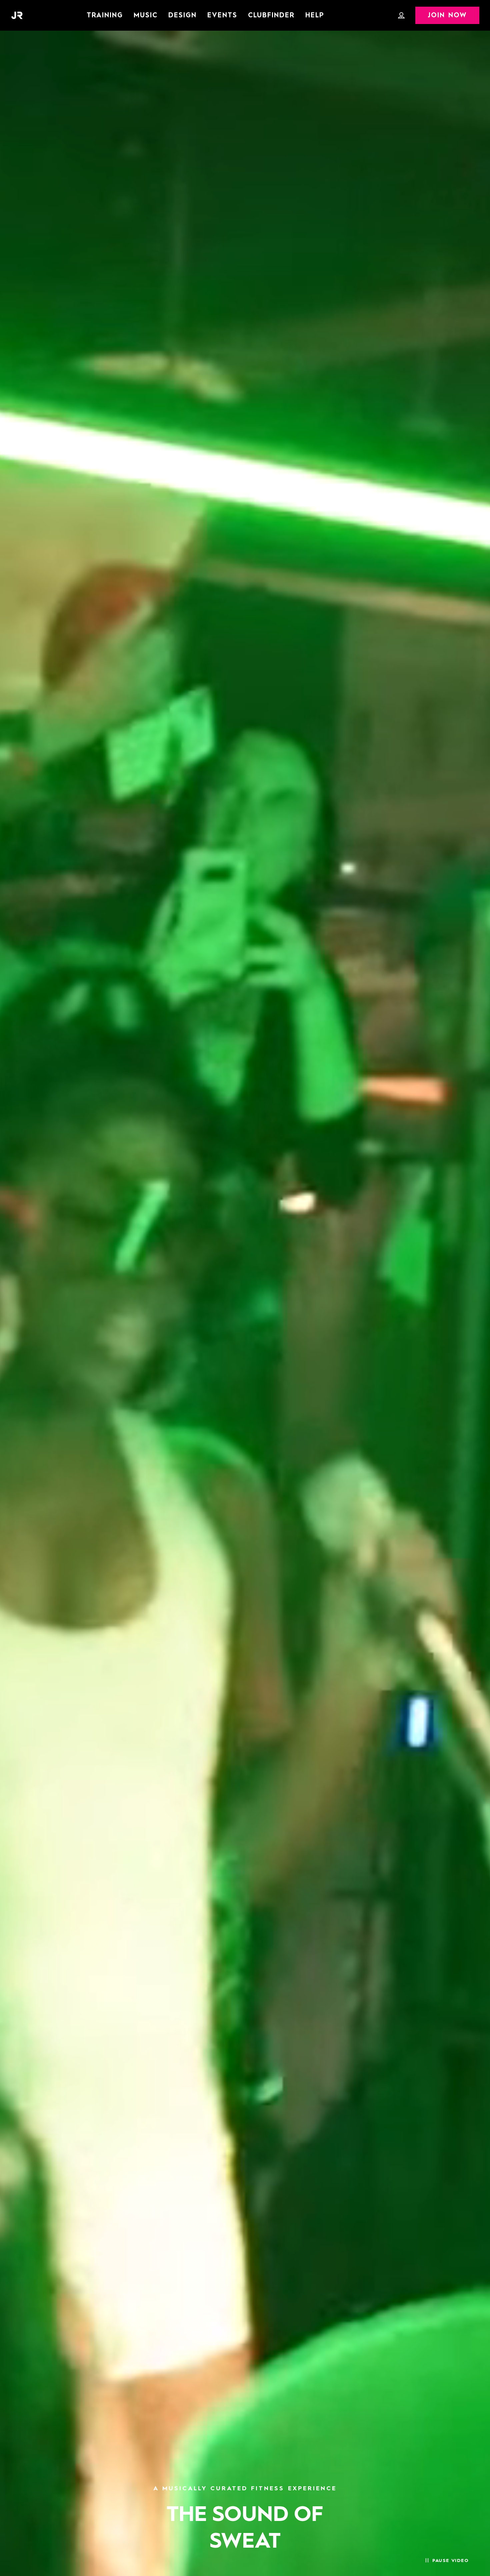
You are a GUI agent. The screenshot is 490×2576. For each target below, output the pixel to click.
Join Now (447, 16)
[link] (315, 15)
